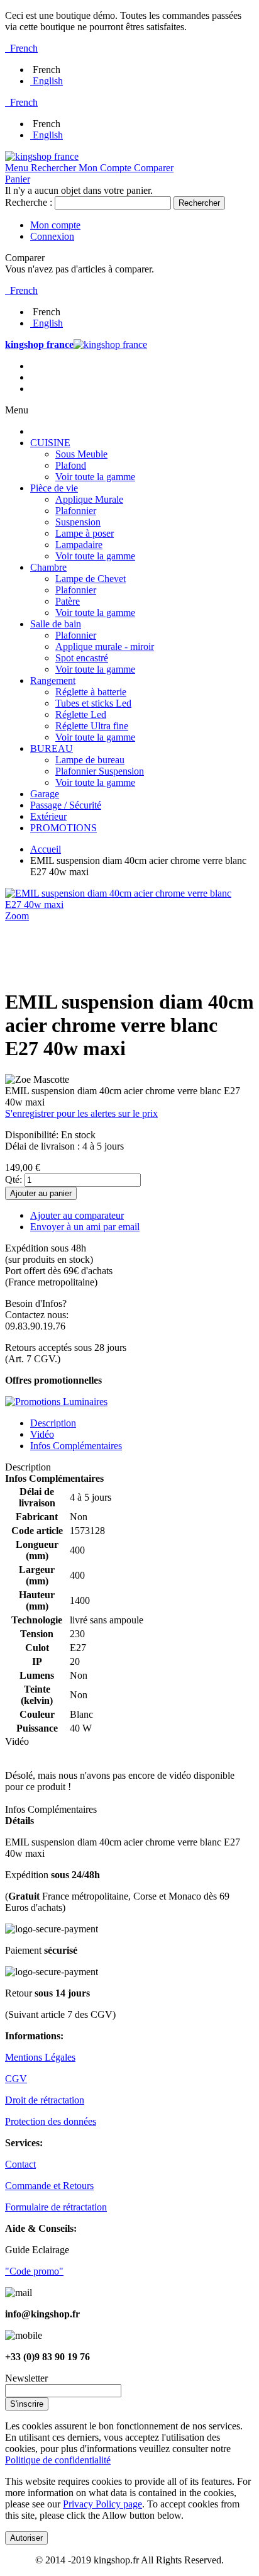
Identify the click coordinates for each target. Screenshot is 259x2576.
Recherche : (29, 202)
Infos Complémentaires (76, 1446)
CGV (16, 2079)
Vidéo (42, 1434)
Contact (20, 2164)
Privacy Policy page (102, 2504)
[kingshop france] (42, 156)
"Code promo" (34, 2271)
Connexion (52, 236)
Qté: (14, 1179)
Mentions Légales (40, 2057)
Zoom (17, 916)
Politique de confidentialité (58, 2460)
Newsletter (26, 2378)
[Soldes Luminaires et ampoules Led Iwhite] (56, 1402)
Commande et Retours (49, 2186)
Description (53, 1423)
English (48, 81)
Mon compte (55, 225)
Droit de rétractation (45, 2100)
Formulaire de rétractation (56, 2207)
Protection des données (51, 2121)
